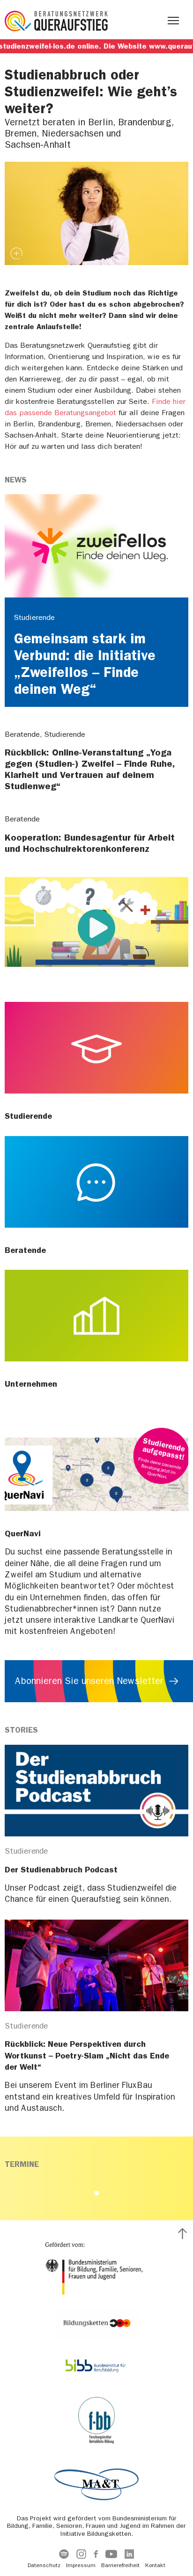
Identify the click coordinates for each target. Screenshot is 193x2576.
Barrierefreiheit (120, 2565)
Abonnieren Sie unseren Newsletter (89, 1681)
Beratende (25, 1250)
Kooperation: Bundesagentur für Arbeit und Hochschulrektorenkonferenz (90, 843)
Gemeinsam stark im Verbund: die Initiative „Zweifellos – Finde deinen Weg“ (85, 664)
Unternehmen (31, 1384)
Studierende (28, 1116)
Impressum (81, 2565)
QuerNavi (23, 1533)
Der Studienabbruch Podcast (61, 1870)
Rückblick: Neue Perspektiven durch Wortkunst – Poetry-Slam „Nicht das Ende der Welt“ (87, 2055)
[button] (96, 2193)
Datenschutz (44, 2565)
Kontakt (155, 2565)
